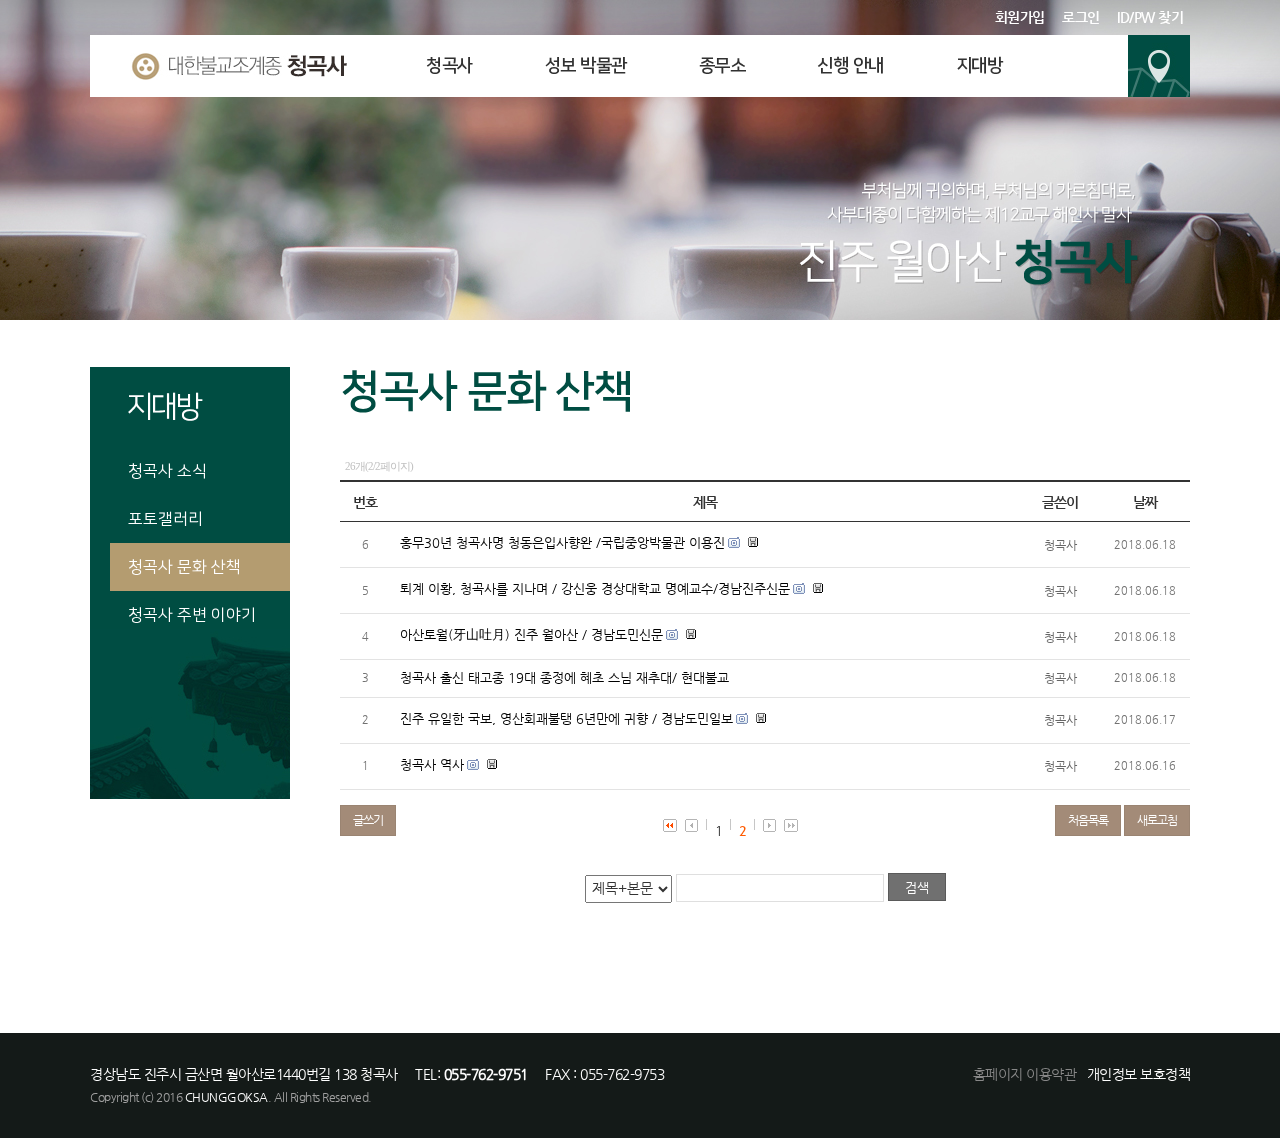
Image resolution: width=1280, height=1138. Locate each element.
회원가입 (1020, 17)
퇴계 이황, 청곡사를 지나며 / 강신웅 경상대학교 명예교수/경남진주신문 (595, 588)
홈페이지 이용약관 (1025, 1074)
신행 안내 (850, 66)
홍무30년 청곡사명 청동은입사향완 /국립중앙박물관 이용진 (562, 542)
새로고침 (1157, 820)
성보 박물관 (586, 66)
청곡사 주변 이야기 (192, 615)
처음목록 (1088, 820)
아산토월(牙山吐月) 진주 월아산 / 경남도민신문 (531, 634)
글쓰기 (368, 820)
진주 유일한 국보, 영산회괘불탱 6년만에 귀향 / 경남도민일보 (566, 718)
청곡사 (449, 66)
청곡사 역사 (432, 764)
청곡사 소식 (167, 471)
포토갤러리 (165, 519)
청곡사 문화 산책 (184, 567)
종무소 (722, 66)
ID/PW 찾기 (1150, 17)
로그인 (1081, 17)
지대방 (979, 66)
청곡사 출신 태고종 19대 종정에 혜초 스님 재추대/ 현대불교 (564, 677)
